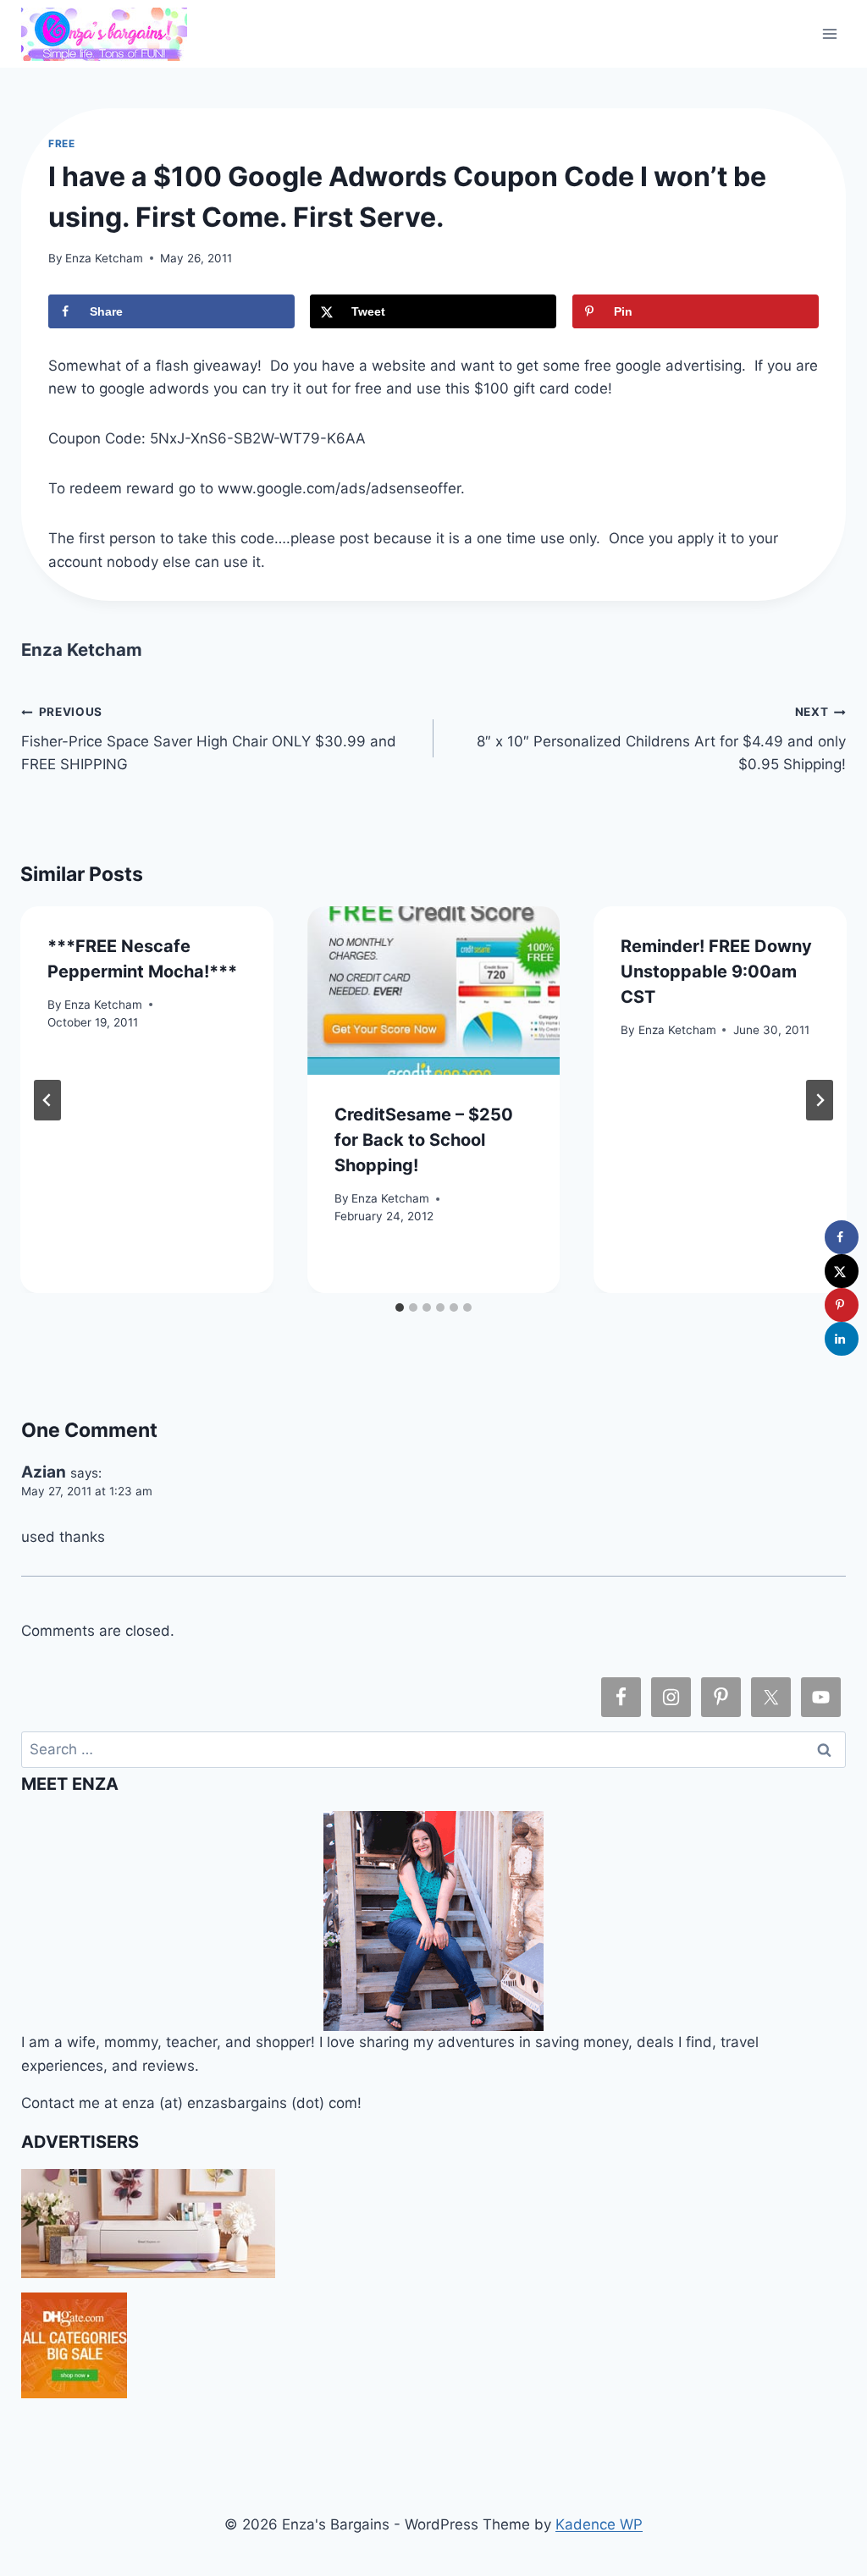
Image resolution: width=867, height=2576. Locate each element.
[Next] (820, 1100)
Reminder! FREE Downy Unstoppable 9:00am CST (716, 972)
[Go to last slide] (47, 1100)
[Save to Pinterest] (842, 1305)
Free (61, 143)
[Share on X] (842, 1271)
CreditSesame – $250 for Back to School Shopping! (424, 1140)
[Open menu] (830, 33)
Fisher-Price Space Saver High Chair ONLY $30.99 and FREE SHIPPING (209, 739)
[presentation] (434, 991)
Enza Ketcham (104, 258)
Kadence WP (599, 2524)
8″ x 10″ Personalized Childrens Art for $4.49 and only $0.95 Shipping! (661, 739)
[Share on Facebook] (842, 1237)
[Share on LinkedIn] (842, 1339)
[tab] (400, 1307)
